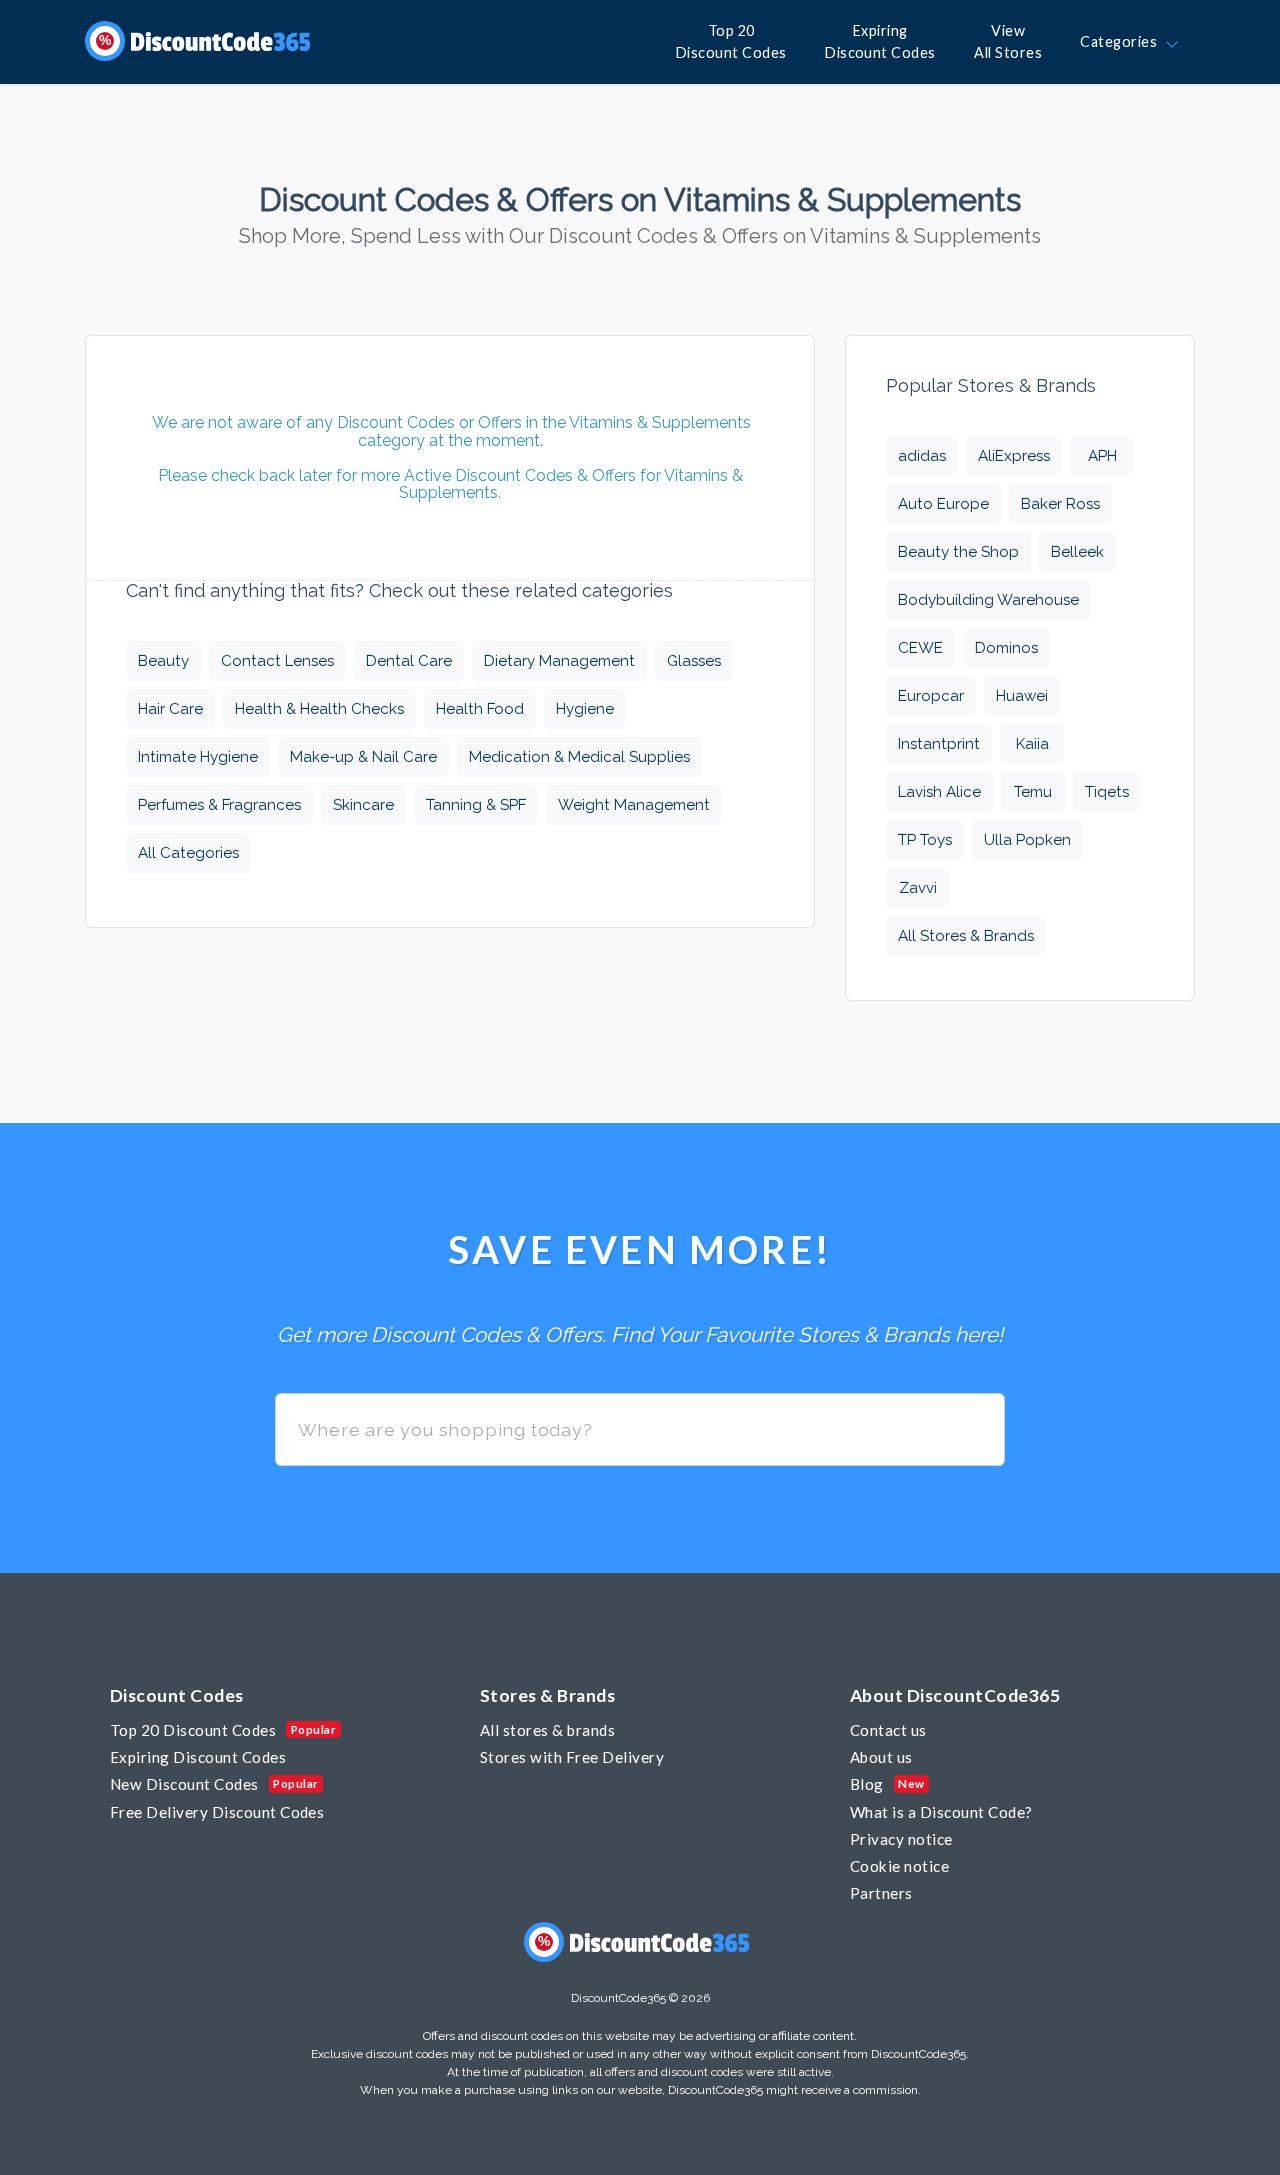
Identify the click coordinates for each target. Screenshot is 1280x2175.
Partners (881, 1893)
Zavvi (918, 888)
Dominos (1006, 648)
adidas (922, 456)
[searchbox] (640, 1429)
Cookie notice (899, 1866)
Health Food (480, 709)
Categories (1122, 41)
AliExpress (1014, 456)
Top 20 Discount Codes (193, 1730)
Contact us (888, 1730)
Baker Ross (1060, 504)
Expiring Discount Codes (198, 1757)
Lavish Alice (939, 792)
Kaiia (1032, 744)
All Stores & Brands (966, 936)
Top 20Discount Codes (731, 41)
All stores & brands (547, 1730)
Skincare (363, 805)
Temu (1033, 792)
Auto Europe (943, 504)
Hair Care (170, 709)
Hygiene (585, 709)
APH (1102, 456)
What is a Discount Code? (941, 1812)
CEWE (920, 648)
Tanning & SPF (476, 805)
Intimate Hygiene (198, 757)
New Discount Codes (184, 1784)
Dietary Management (559, 661)
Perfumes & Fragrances (219, 805)
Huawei (1022, 696)
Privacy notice (901, 1839)
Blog (867, 1784)
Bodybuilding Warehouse (988, 600)
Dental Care (409, 661)
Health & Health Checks (319, 709)
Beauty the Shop (958, 552)
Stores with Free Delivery (572, 1757)
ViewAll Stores (1008, 41)
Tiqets (1107, 792)
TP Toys (925, 840)
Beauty (163, 661)
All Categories (188, 853)
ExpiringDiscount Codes (880, 41)
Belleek (1077, 552)
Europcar (931, 696)
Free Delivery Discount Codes (217, 1812)
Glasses (694, 661)
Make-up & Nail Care (363, 757)
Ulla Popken (1027, 840)
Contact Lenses (277, 661)
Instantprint (939, 744)
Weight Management (634, 805)
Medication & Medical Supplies (579, 757)
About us (881, 1757)
